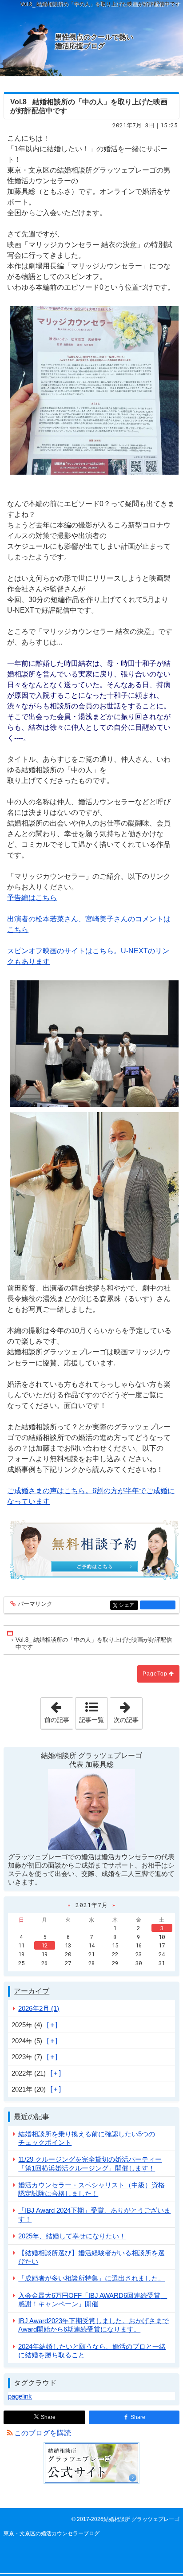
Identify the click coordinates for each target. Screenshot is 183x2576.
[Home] (11, 1633)
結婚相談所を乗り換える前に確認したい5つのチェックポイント (87, 2138)
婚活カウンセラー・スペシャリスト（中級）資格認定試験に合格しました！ (91, 2189)
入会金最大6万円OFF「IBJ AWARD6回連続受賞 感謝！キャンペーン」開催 (93, 2300)
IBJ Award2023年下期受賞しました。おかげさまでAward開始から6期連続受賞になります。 (93, 2325)
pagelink (20, 2396)
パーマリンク (35, 1604)
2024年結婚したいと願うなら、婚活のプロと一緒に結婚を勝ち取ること (92, 2351)
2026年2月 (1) (39, 2008)
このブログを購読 (43, 2433)
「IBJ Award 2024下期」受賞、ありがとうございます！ (94, 2214)
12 (44, 1945)
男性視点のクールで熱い (94, 41)
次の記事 (128, 1711)
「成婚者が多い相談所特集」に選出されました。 (91, 2278)
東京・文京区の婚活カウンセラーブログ (52, 2533)
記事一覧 (91, 1720)
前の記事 (59, 1711)
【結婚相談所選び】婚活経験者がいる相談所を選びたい (91, 2257)
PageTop (155, 1674)
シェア (128, 1605)
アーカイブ (32, 1991)
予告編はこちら (32, 898)
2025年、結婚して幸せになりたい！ (72, 2236)
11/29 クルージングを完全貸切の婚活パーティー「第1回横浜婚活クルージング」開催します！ (90, 2163)
